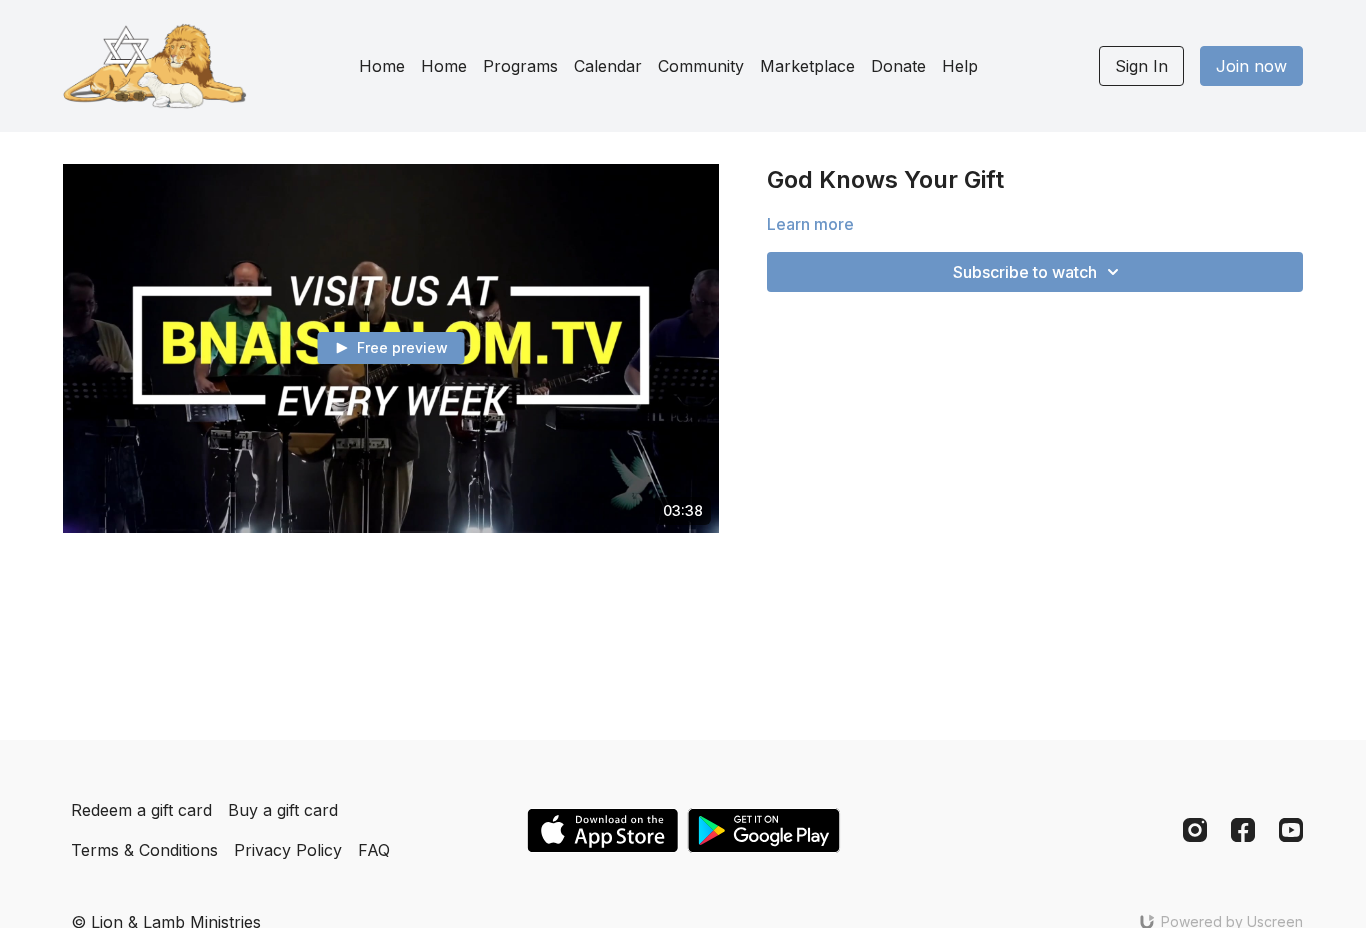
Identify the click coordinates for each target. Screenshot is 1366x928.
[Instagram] (1195, 830)
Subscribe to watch (1025, 272)
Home (382, 66)
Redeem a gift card (141, 810)
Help (960, 66)
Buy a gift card (283, 810)
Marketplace (807, 66)
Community (701, 66)
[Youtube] (1291, 830)
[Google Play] (764, 830)
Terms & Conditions (144, 850)
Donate (898, 66)
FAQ (374, 850)
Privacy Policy (288, 850)
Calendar (608, 66)
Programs (520, 66)
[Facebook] (1243, 830)
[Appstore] (602, 830)
